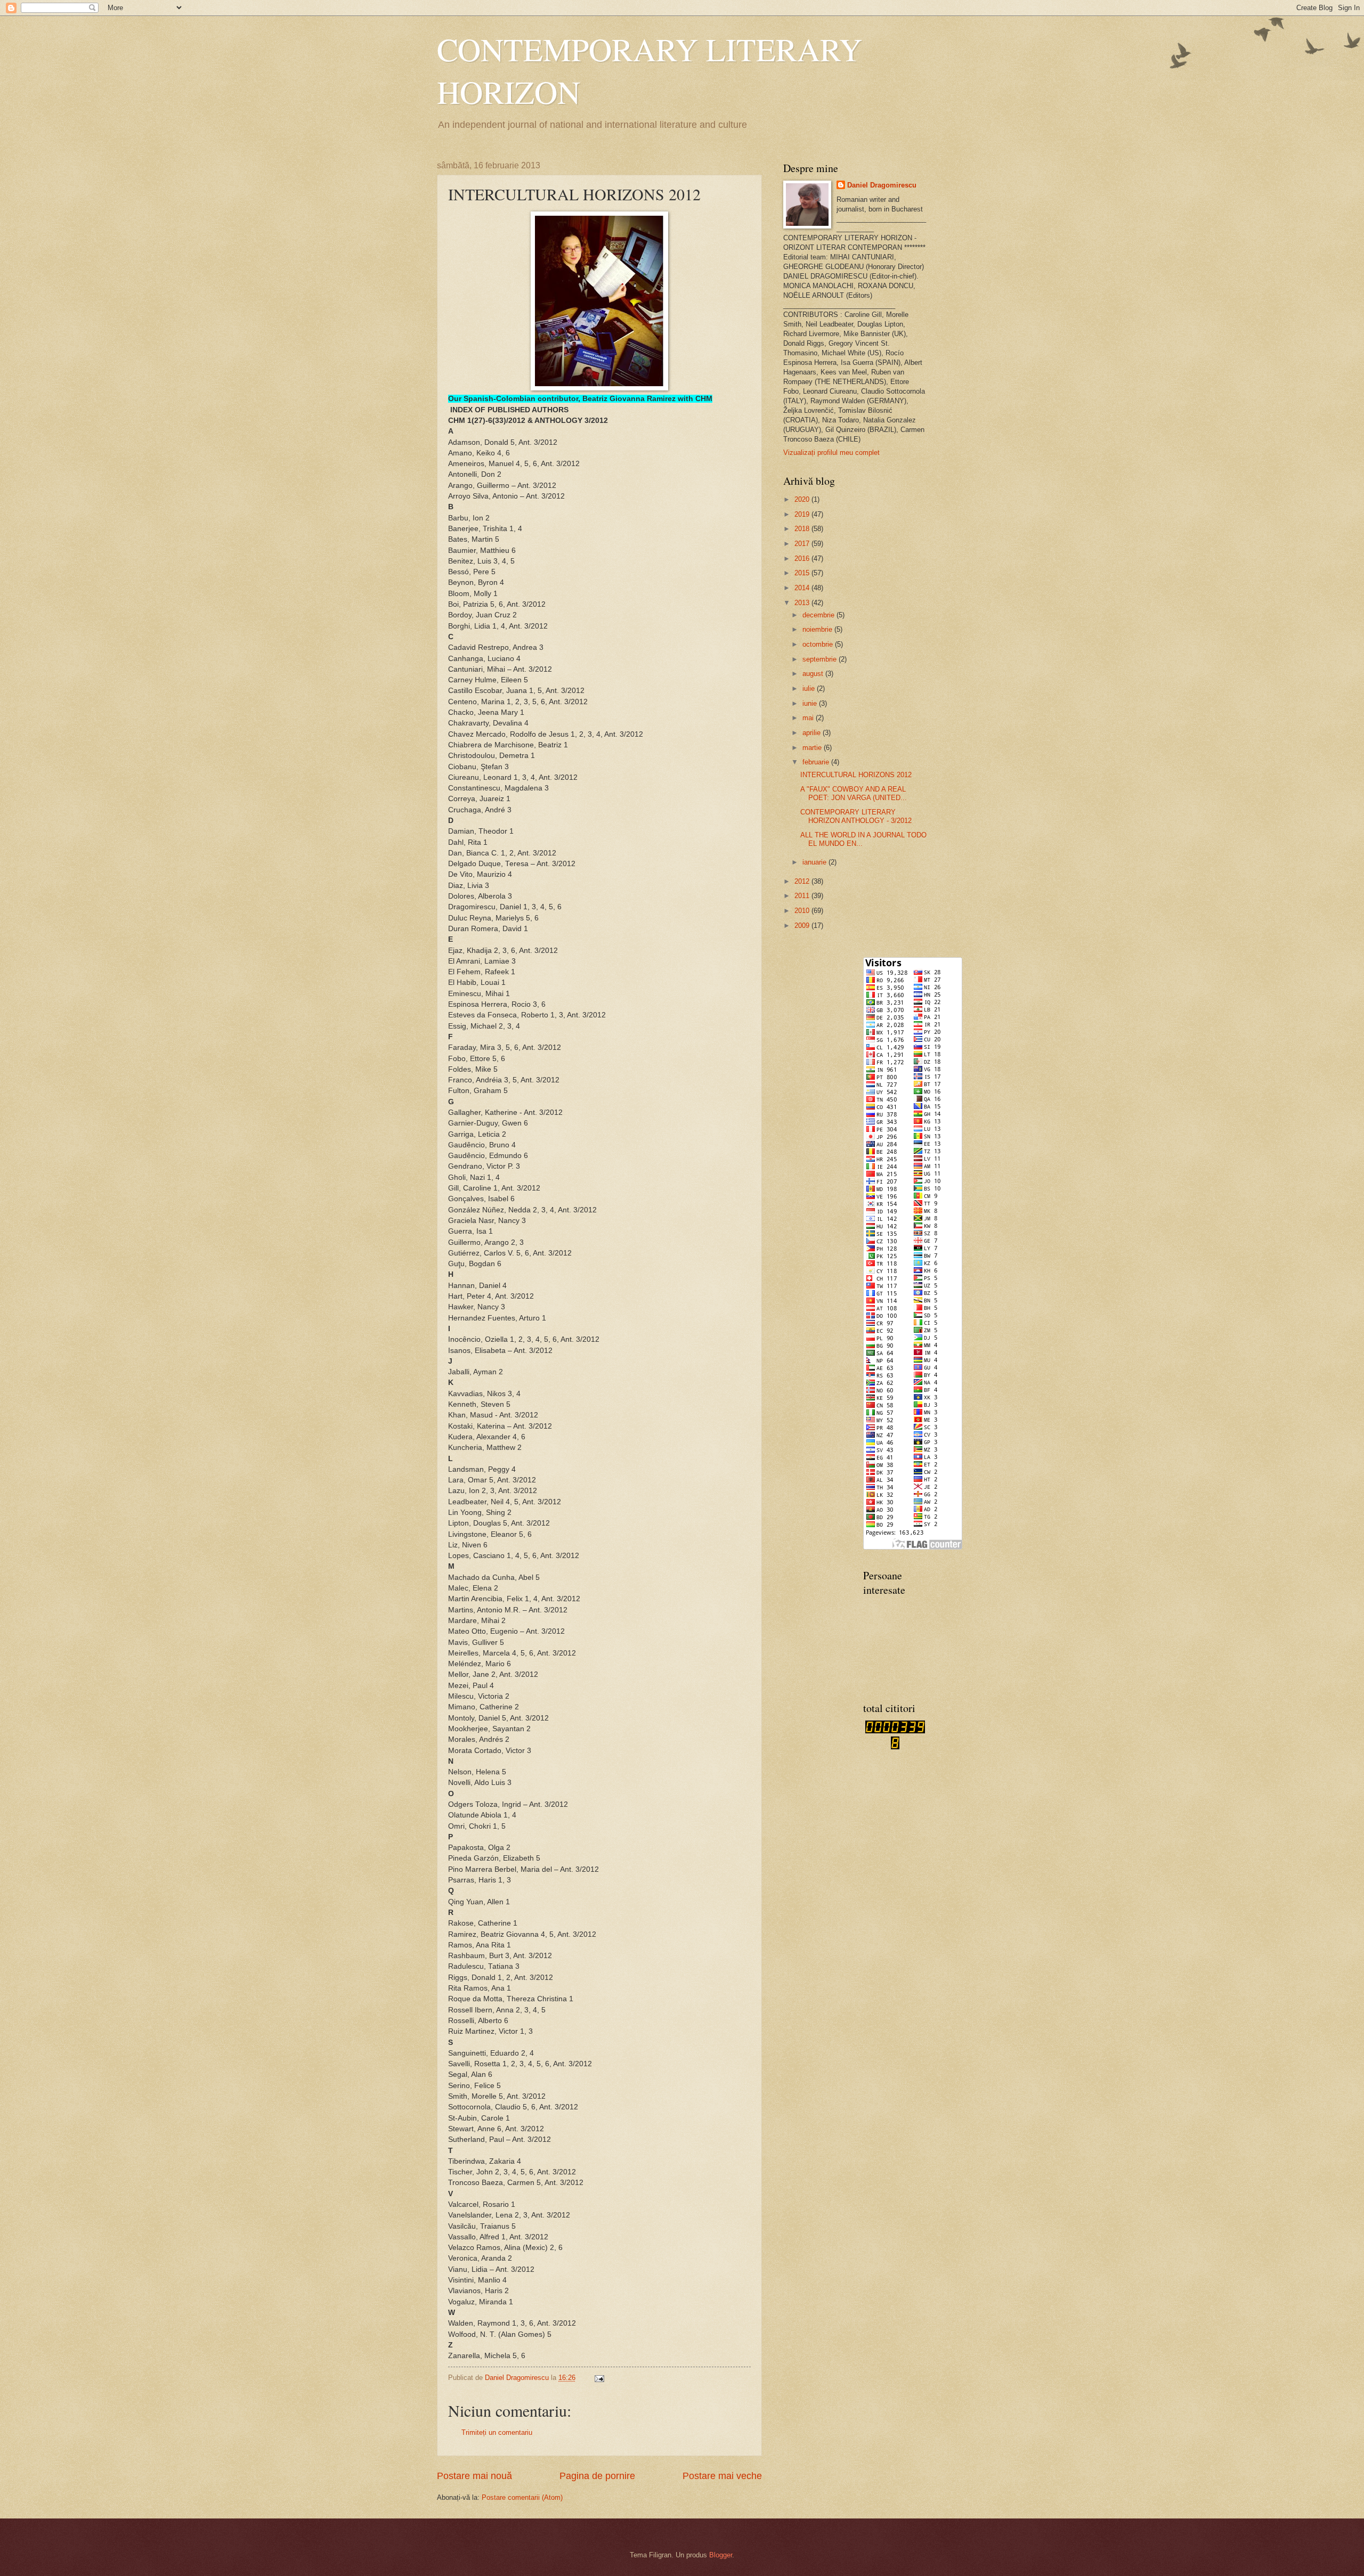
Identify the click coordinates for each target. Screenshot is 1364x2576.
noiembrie (818, 629)
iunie (811, 703)
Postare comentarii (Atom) (522, 2497)
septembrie (821, 659)
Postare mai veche (722, 2476)
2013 (803, 603)
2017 (803, 544)
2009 (803, 926)
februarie (817, 762)
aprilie (813, 733)
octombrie (819, 644)
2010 (803, 911)
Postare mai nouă (474, 2476)
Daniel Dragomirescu (882, 185)
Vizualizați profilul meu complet (831, 453)
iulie (810, 688)
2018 (803, 529)
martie (813, 748)
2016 (803, 559)
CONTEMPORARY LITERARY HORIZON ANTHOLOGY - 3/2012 (856, 816)
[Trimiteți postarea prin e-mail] (599, 2378)
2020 (803, 499)
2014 (803, 588)
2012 (803, 881)
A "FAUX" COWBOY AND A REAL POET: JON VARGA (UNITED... (854, 793)
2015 (803, 573)
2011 (803, 896)
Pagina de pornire (597, 2476)
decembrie (819, 615)
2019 (803, 514)
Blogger (721, 2555)
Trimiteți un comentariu (497, 2432)
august (814, 674)
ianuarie (815, 862)
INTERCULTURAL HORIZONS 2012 (856, 775)
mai (809, 718)
